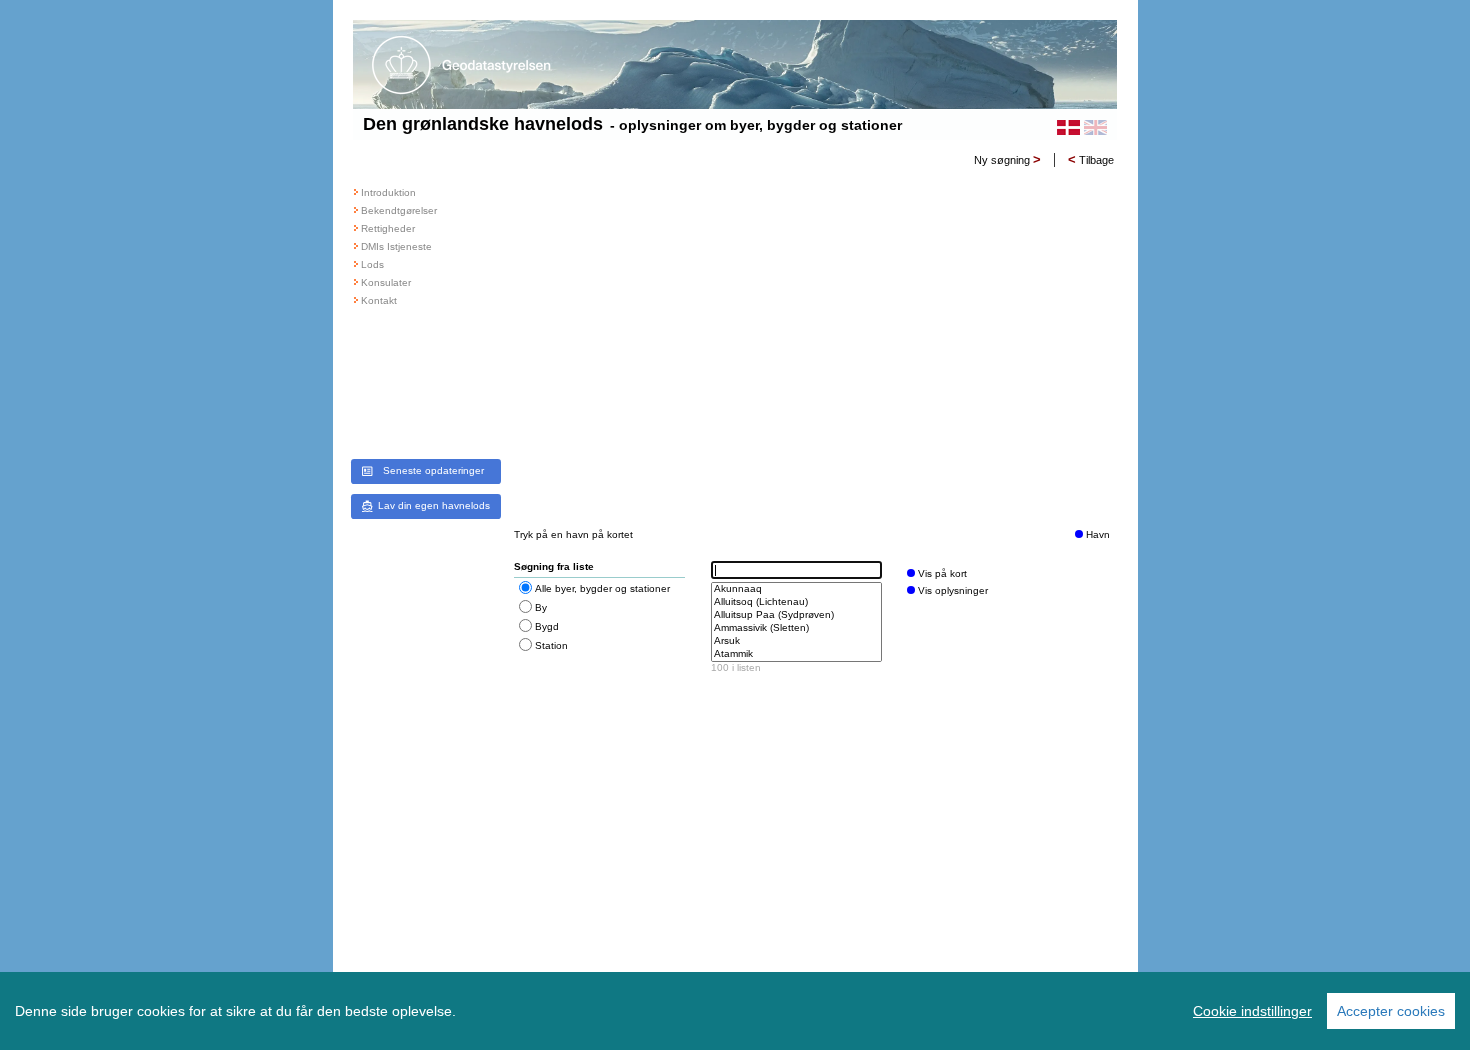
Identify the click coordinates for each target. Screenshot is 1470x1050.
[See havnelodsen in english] (1095, 127)
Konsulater (386, 282)
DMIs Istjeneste (396, 246)
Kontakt (379, 300)
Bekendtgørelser (399, 210)
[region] (735, 1011)
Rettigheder (388, 228)
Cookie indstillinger (1252, 1011)
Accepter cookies (1391, 1011)
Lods (372, 264)
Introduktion (388, 192)
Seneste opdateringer (433, 470)
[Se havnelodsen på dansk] (1068, 127)
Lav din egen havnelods (434, 505)
